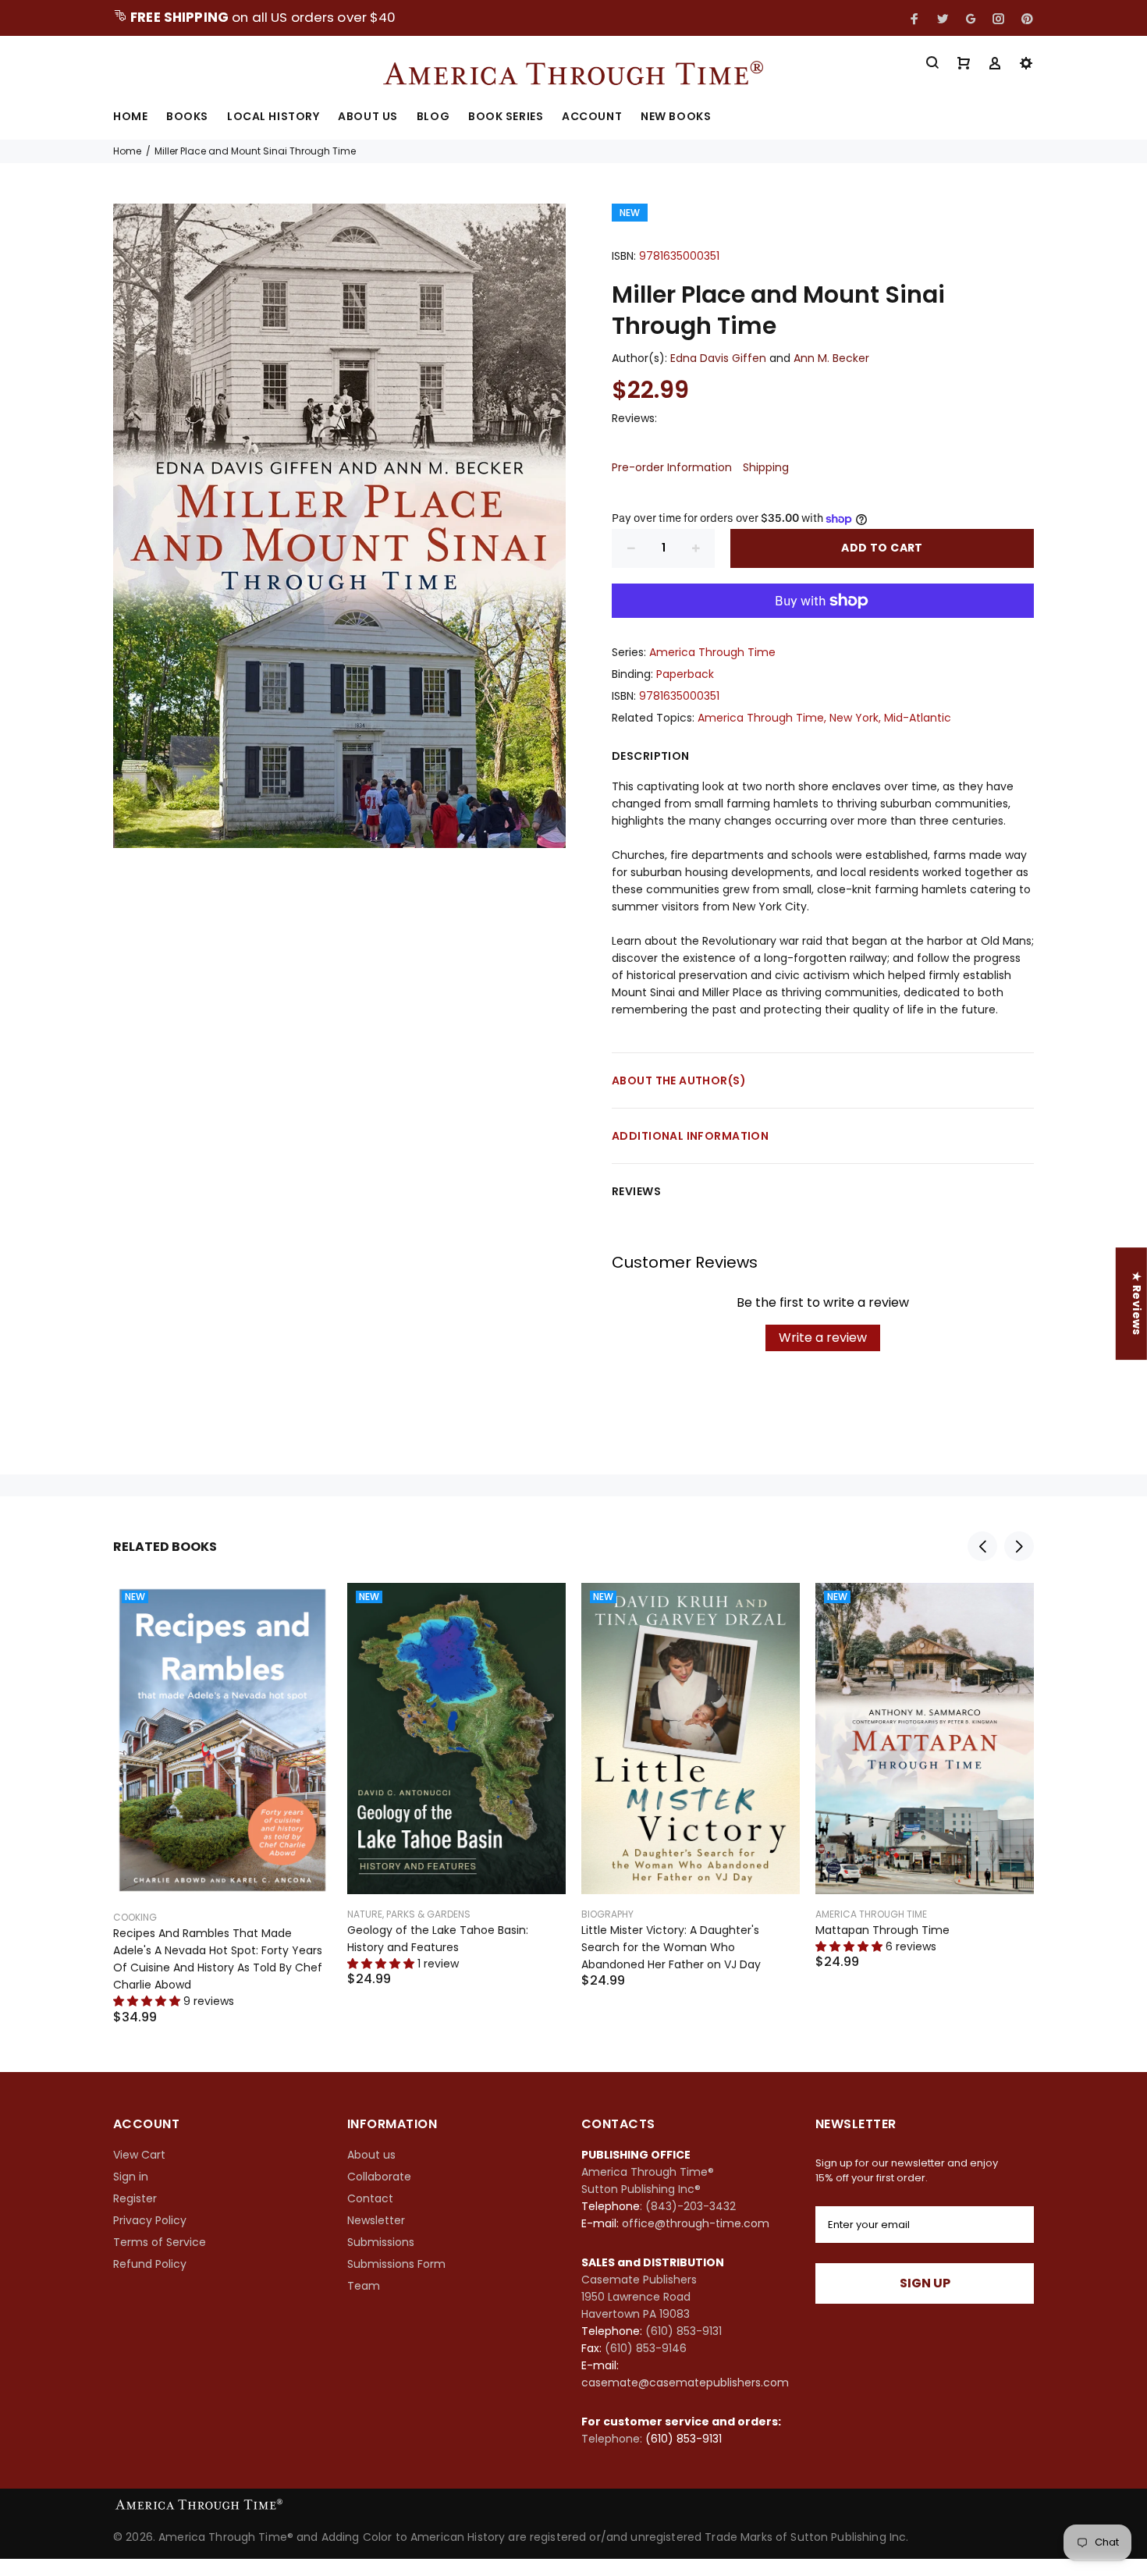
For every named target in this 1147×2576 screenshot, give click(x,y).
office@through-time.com (696, 2223)
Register (135, 2198)
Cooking (135, 1917)
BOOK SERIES (506, 117)
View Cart (139, 2155)
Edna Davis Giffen (718, 358)
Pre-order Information (672, 467)
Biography (607, 1914)
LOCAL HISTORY (273, 117)
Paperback (685, 674)
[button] (281, 2430)
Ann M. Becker (831, 358)
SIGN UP (925, 2283)
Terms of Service (160, 2242)
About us (371, 2155)
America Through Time (712, 652)
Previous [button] (982, 1546)
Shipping (766, 467)
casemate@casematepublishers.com (685, 2383)
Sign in (131, 2177)
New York (854, 718)
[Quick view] (306, 1609)
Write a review (823, 1338)
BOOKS (187, 117)
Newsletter (376, 2220)
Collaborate (379, 2177)
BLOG (433, 117)
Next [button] (1019, 1546)
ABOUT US (368, 117)
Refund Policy (150, 2264)
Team (364, 2286)
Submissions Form (396, 2264)
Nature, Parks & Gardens (409, 1914)
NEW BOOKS (676, 117)
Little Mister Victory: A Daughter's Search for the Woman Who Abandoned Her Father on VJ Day (671, 1947)
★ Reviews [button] (1137, 1304)
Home (127, 151)
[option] (222, 1784)
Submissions (381, 2242)
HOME (130, 117)
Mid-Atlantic (918, 718)
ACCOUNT (592, 117)
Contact (370, 2198)
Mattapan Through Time (882, 1930)
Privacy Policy (150, 2220)
